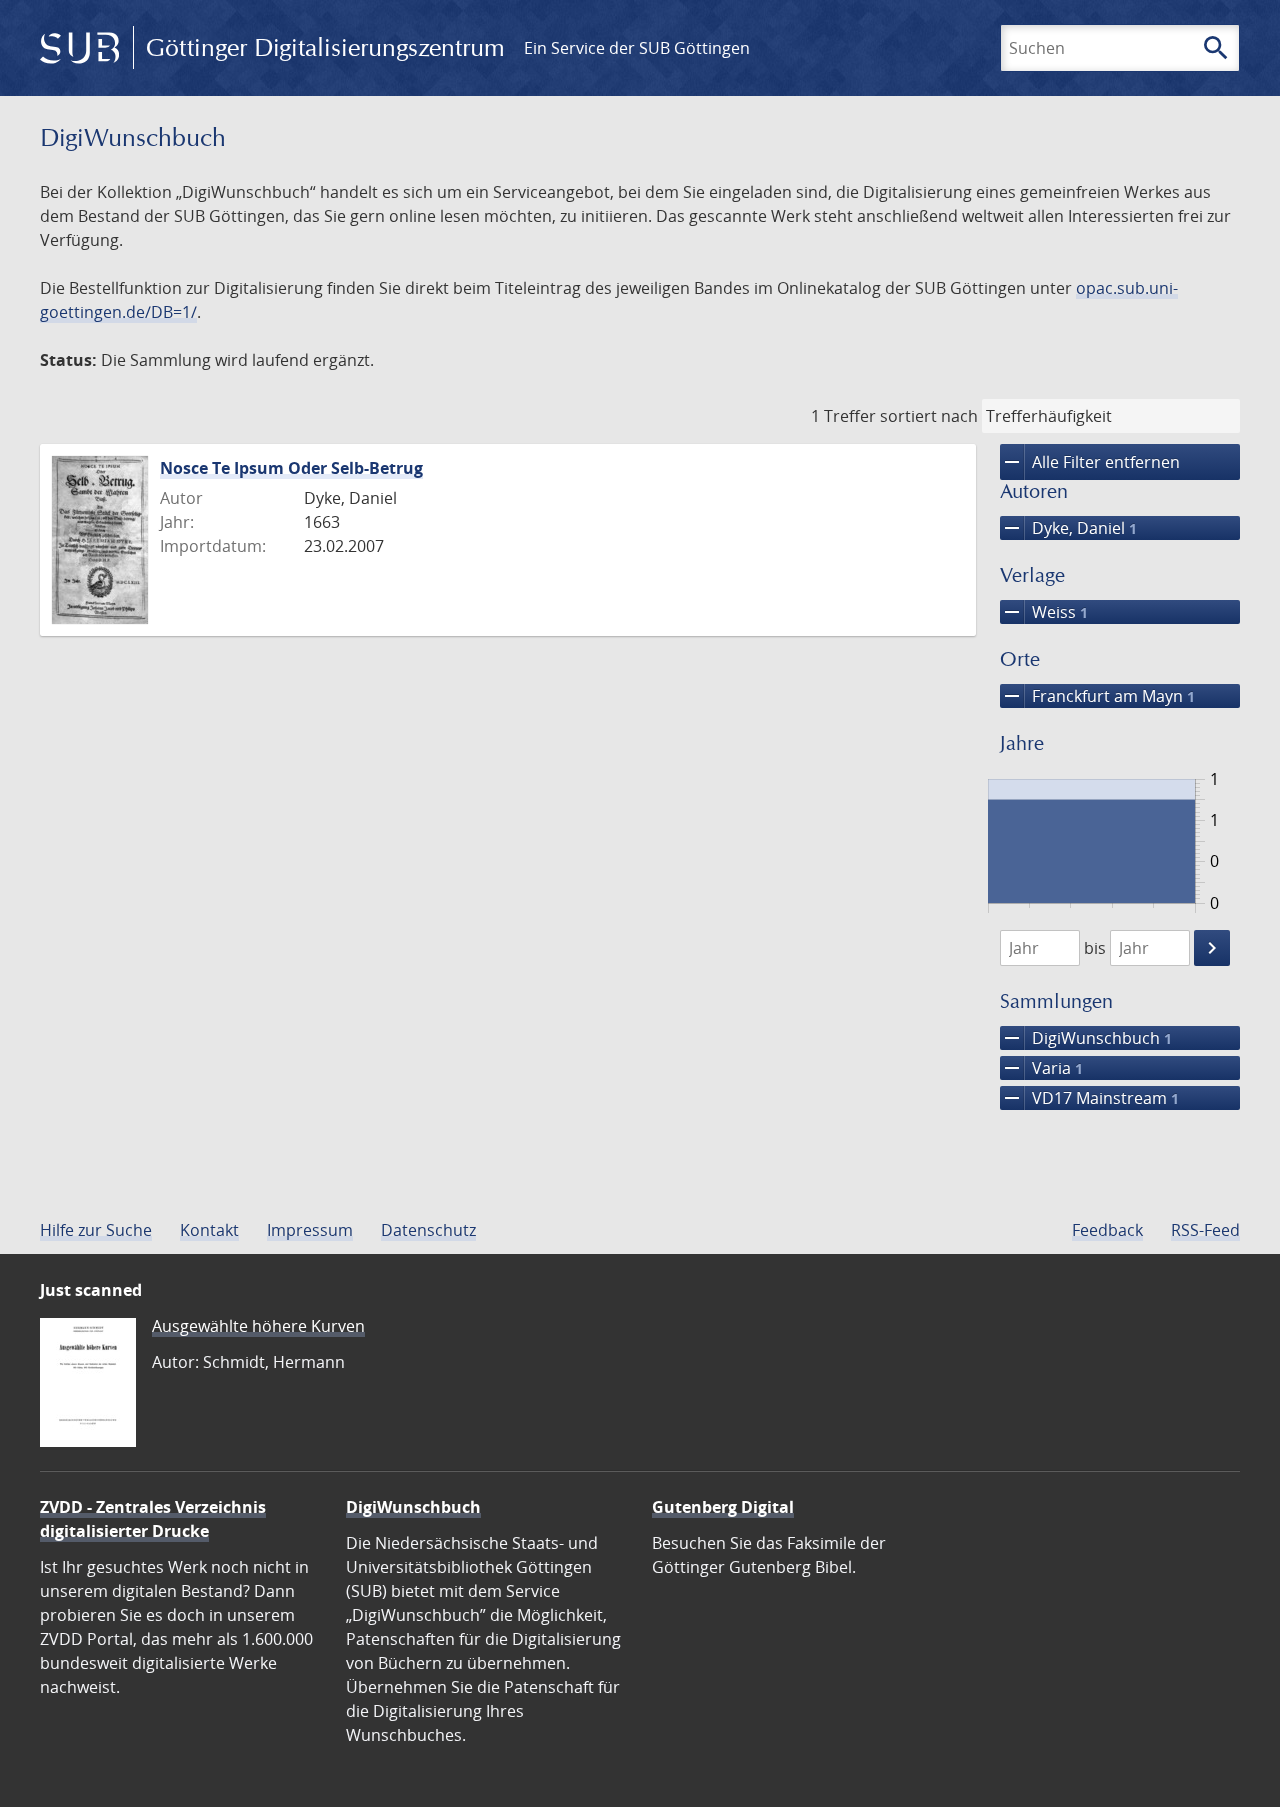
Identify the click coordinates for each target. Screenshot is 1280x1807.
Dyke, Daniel (1068, 528)
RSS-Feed (1205, 1230)
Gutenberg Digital (723, 1507)
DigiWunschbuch (1086, 1038)
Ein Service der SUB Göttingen (637, 48)
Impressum (310, 1230)
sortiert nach (929, 416)
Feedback (1107, 1230)
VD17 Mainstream (1089, 1098)
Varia (1041, 1068)
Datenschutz (428, 1230)
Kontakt (209, 1230)
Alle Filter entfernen (1090, 462)
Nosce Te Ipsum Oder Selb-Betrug (291, 468)
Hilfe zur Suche (96, 1230)
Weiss (1044, 612)
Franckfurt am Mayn (1097, 696)
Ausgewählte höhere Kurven (258, 1326)
